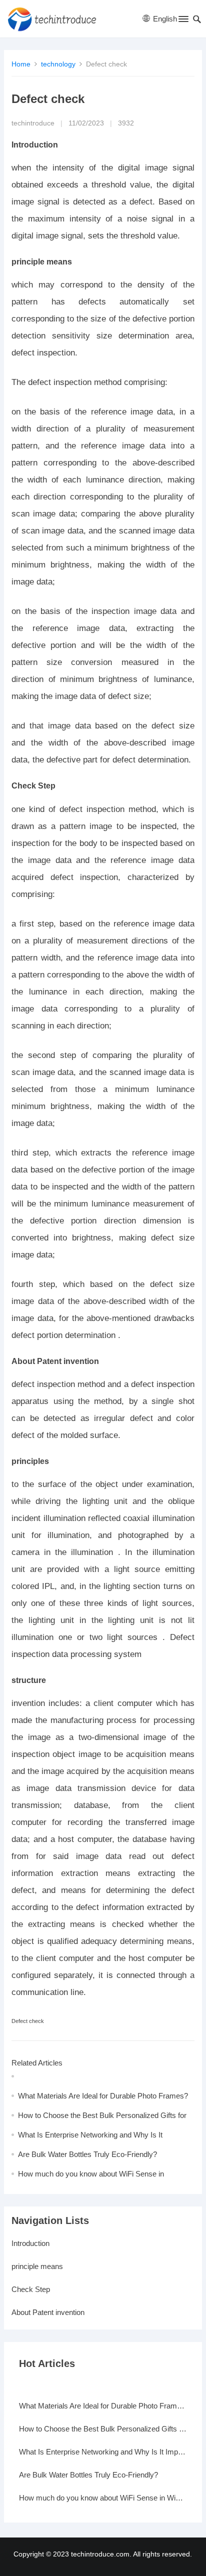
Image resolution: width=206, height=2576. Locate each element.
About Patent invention (48, 2312)
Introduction (30, 2243)
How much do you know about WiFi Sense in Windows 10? (103, 2498)
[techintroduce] (55, 19)
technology (58, 64)
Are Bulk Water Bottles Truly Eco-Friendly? (87, 2154)
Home (21, 64)
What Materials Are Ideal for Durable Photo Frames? (103, 2096)
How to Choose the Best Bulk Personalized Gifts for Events (103, 2429)
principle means (37, 2266)
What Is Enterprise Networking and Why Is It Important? (103, 2452)
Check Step (31, 2289)
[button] (183, 21)
